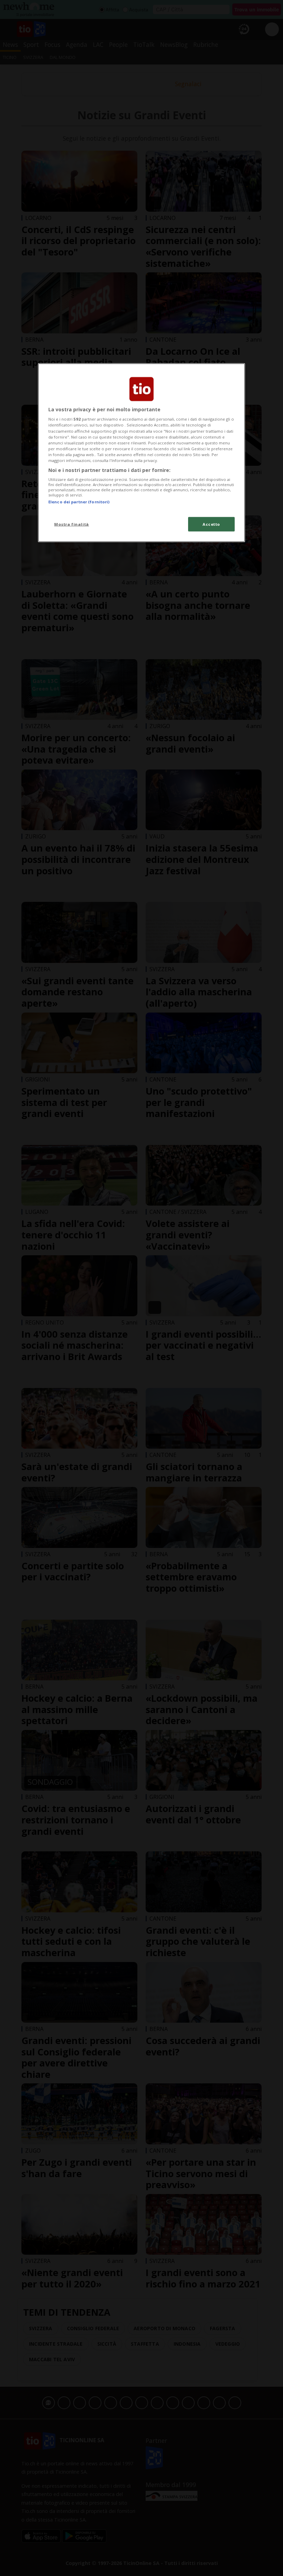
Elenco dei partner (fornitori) (79, 502)
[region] (141, 452)
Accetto (211, 524)
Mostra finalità (72, 524)
